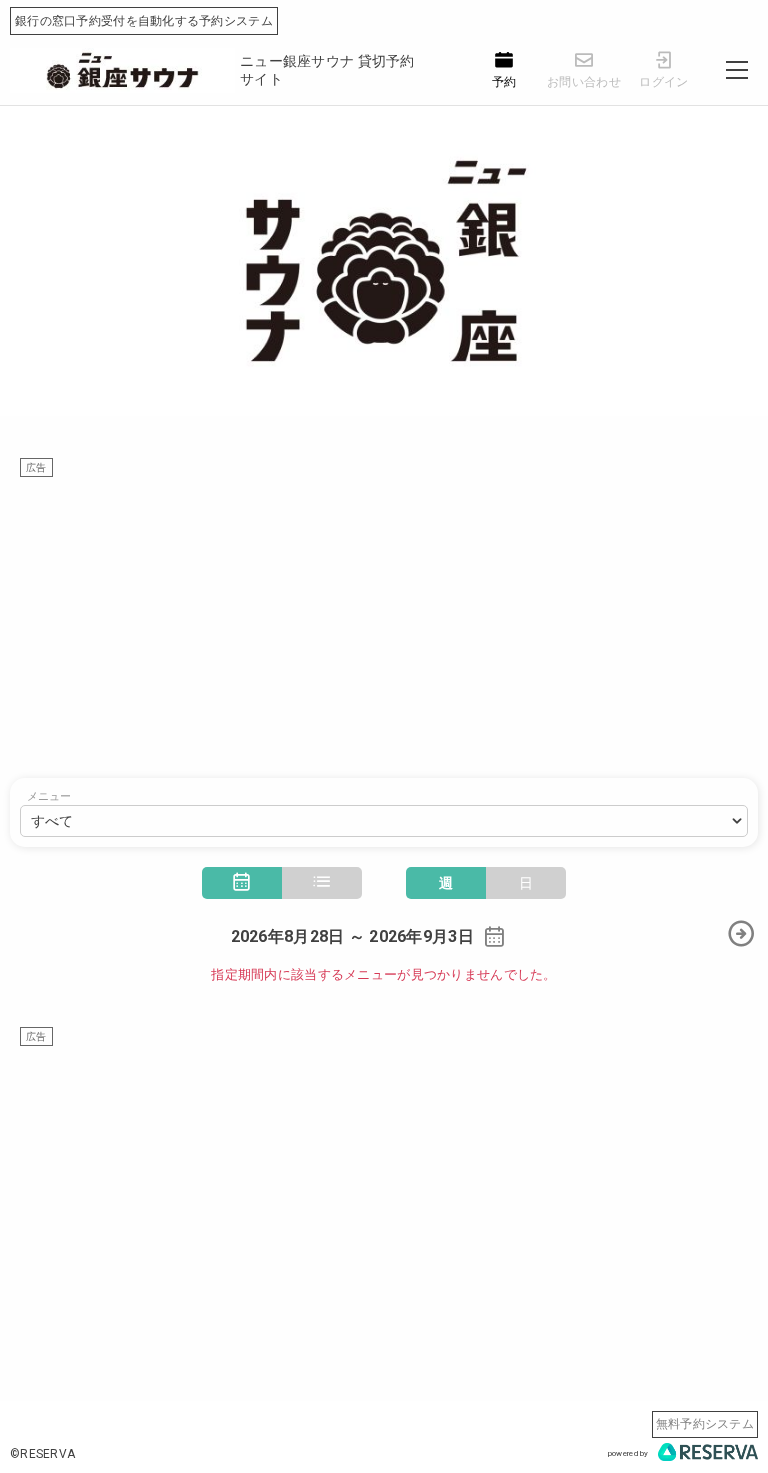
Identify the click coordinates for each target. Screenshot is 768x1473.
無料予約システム (705, 1424)
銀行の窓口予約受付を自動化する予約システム (144, 21)
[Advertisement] (384, 618)
